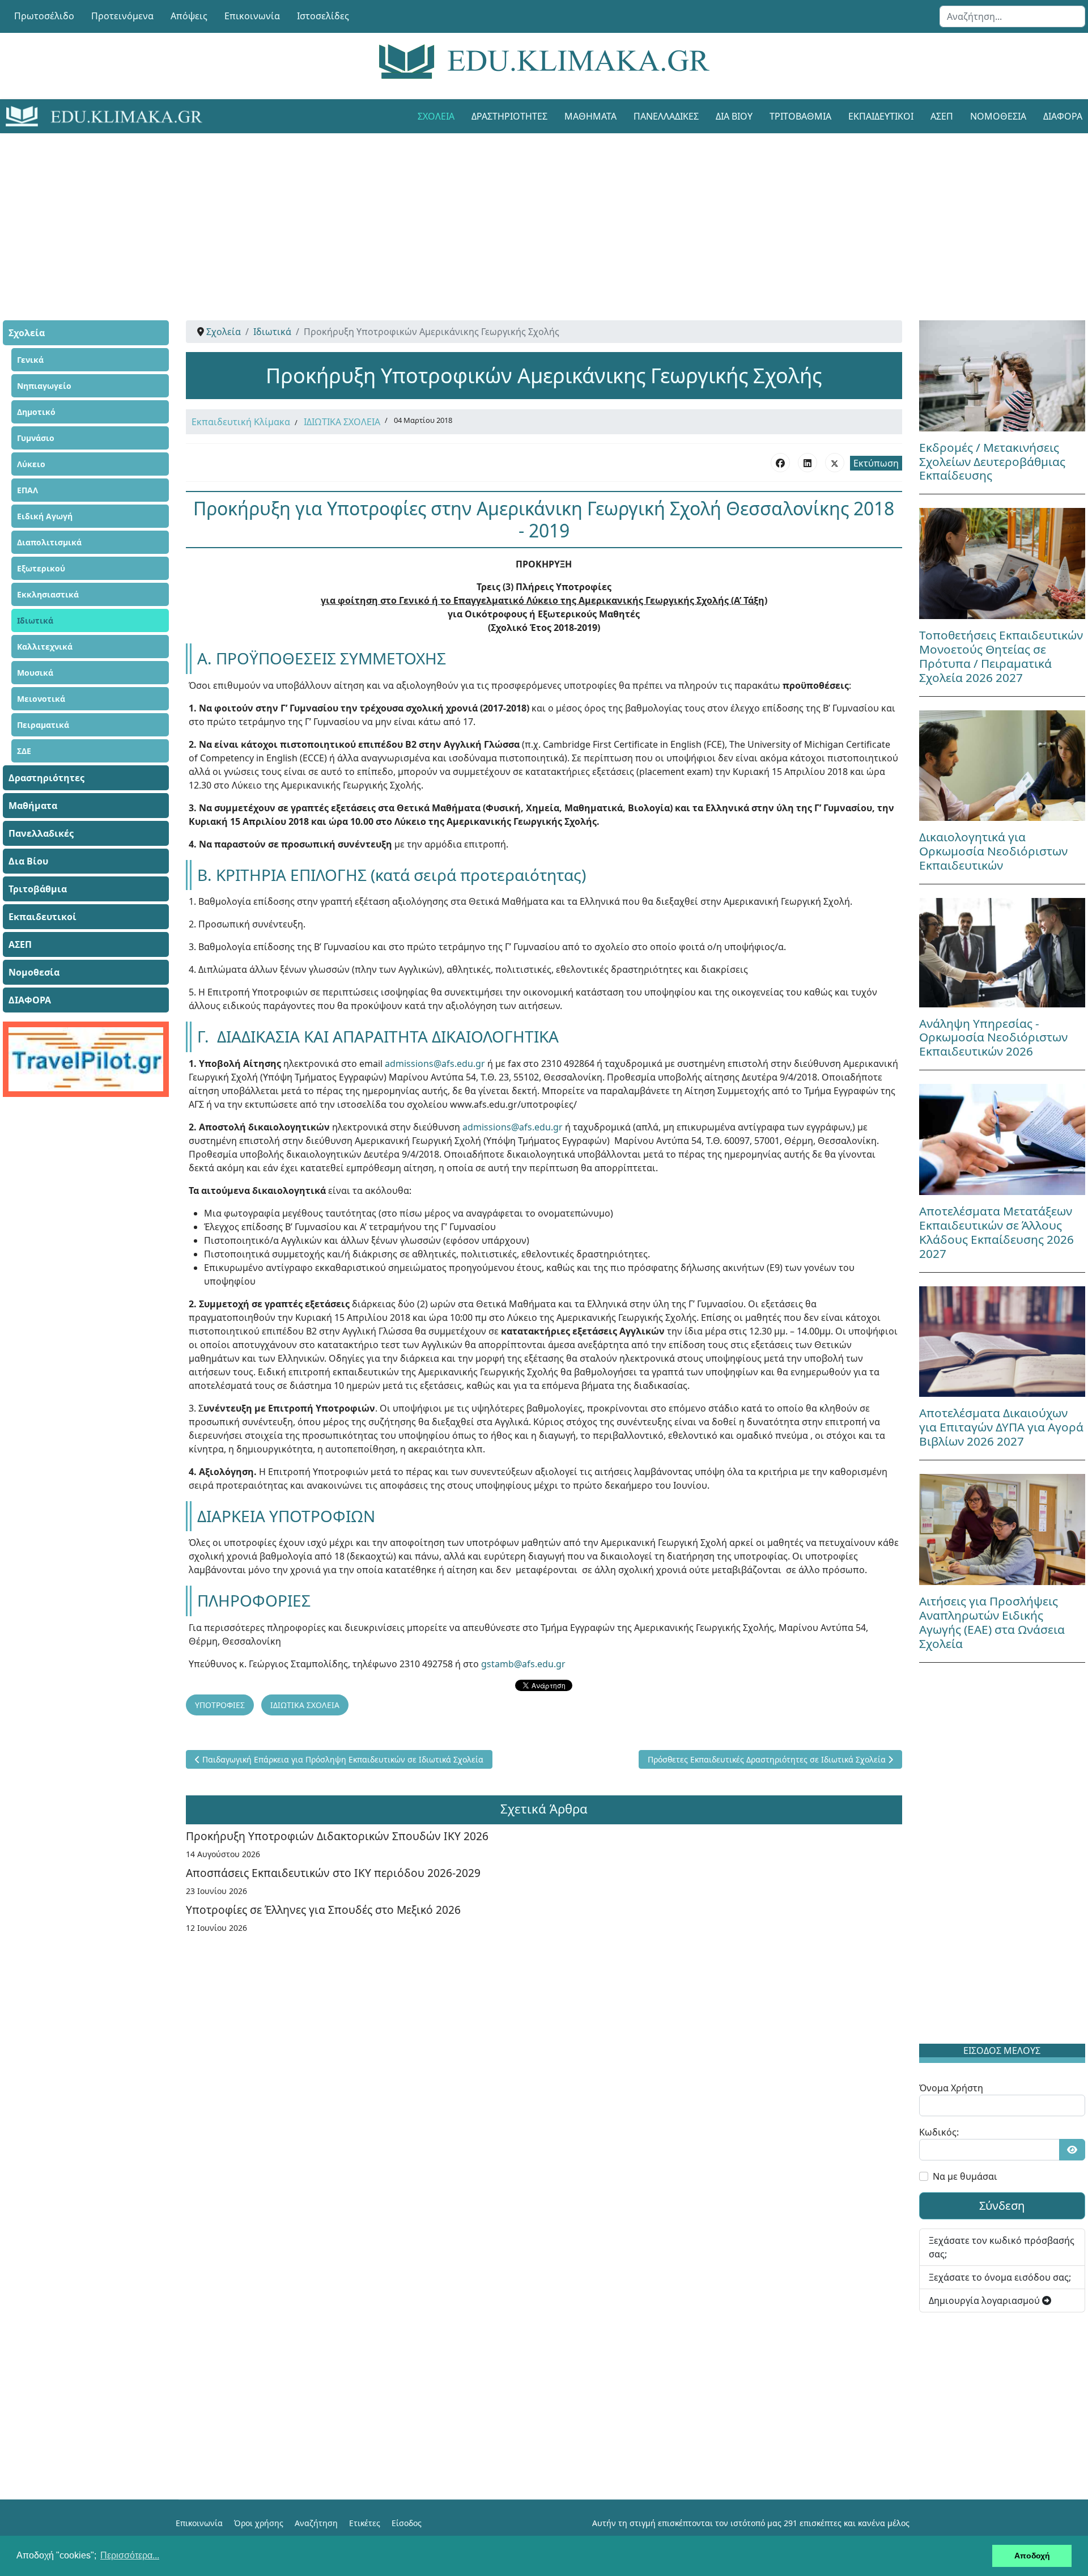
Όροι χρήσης (259, 2523)
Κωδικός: (939, 2132)
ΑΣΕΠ (942, 116)
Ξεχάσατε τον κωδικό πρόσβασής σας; (1002, 2247)
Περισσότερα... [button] (130, 2555)
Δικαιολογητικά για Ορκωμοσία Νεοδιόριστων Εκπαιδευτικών (993, 851)
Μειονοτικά (41, 699)
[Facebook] (780, 463)
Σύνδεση (1002, 2206)
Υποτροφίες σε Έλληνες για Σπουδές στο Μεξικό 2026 (323, 1910)
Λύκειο (31, 464)
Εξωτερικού (41, 568)
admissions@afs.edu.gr (435, 1064)
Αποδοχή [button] (1032, 2556)
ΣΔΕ (24, 751)
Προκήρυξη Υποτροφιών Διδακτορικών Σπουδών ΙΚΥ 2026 (337, 1836)
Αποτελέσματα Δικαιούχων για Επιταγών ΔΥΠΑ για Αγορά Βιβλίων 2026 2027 (1001, 1427)
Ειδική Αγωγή (45, 516)
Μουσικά (35, 673)
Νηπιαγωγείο (44, 386)
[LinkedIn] (807, 463)
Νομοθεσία (998, 116)
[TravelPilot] (86, 1059)
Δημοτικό (36, 412)
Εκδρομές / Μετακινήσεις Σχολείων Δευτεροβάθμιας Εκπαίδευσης (992, 461)
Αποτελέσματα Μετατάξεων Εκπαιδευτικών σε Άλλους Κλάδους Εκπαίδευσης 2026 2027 (996, 1232)
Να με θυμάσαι (965, 2176)
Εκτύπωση (876, 463)
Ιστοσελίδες (323, 16)
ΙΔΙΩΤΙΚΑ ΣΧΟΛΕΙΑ (342, 422)
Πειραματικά (43, 725)
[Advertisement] (518, 213)
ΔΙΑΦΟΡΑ (30, 1000)
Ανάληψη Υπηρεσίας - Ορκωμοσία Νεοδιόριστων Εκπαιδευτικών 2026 (993, 1037)
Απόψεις (189, 16)
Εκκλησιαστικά (48, 594)
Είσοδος (407, 2523)
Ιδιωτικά (35, 620)
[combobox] (1012, 16)
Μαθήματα (590, 116)
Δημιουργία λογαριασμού (985, 2300)
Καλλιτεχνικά (45, 647)
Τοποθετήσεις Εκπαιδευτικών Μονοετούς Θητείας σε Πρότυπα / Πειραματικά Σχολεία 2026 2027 (1001, 656)
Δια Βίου (734, 116)
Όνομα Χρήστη (951, 2088)
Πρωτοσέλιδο (44, 16)
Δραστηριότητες (509, 116)
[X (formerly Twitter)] (835, 463)
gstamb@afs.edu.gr (523, 1664)
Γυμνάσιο (36, 438)
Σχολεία (436, 116)
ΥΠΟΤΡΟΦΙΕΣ (220, 1705)
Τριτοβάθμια (800, 116)
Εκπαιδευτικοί (881, 116)
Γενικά (30, 360)
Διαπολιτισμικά (49, 542)
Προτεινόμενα (122, 16)
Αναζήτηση (316, 2523)
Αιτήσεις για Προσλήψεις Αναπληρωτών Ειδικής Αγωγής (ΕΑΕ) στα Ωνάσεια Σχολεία (992, 1622)
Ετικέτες (365, 2523)
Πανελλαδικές (666, 116)
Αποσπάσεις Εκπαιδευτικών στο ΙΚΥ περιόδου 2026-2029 (333, 1873)
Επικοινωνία (252, 16)
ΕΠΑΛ (27, 490)
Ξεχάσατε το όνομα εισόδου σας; (1000, 2277)
